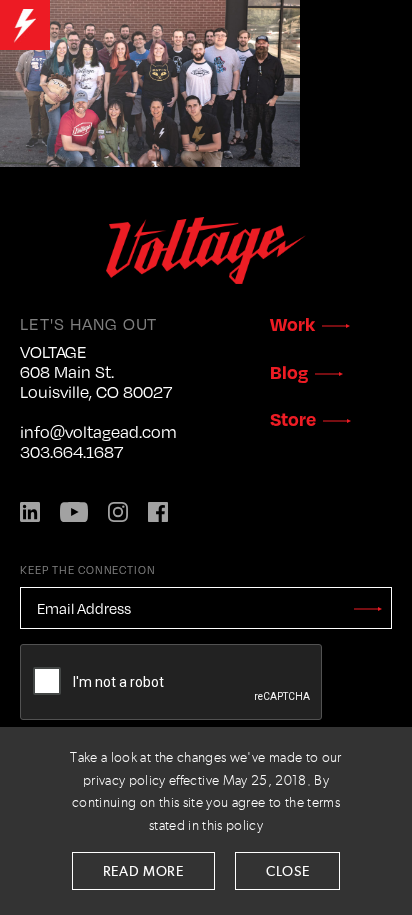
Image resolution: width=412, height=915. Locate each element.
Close (288, 872)
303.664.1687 (71, 452)
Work (292, 323)
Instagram (118, 512)
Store (293, 418)
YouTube (74, 512)
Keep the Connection (88, 569)
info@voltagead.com (98, 432)
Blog (289, 371)
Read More (143, 872)
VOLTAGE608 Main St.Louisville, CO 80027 (96, 372)
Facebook (158, 512)
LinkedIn (30, 512)
